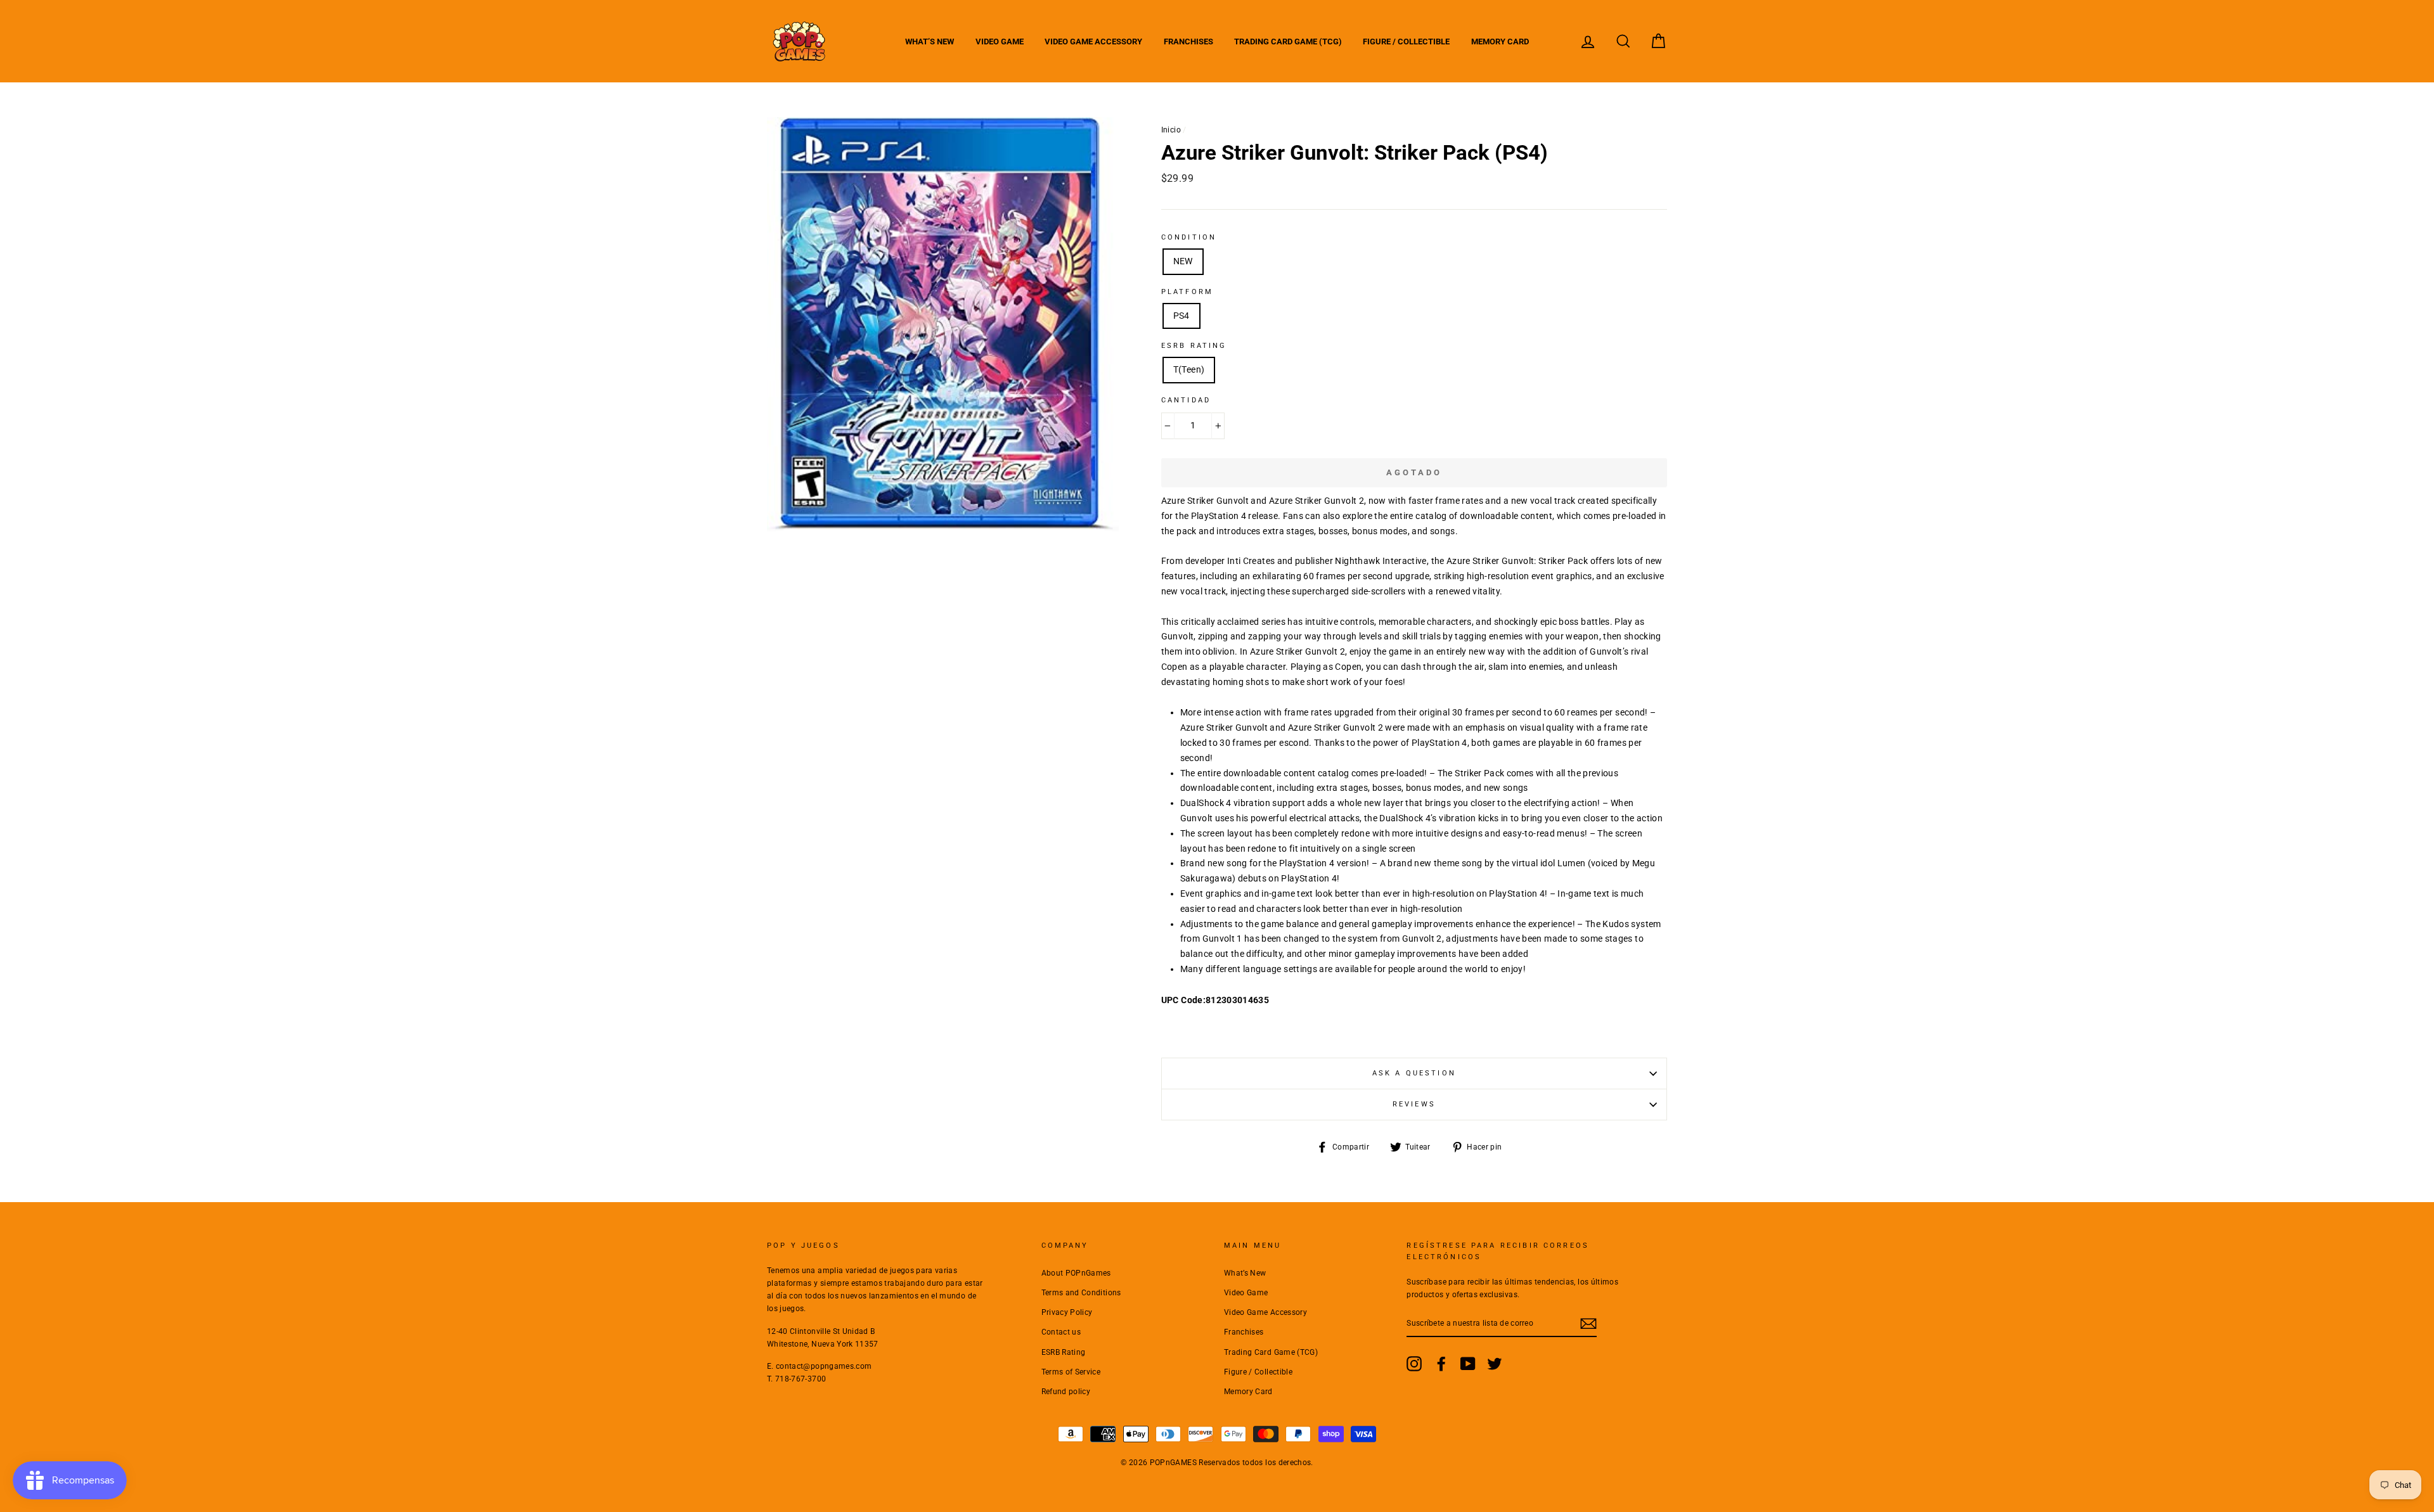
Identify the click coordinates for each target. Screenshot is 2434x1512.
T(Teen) (1189, 369)
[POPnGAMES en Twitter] (1495, 1364)
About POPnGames (1076, 1273)
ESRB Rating (1064, 1352)
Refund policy (1066, 1392)
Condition (1189, 237)
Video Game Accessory (1093, 42)
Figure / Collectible (1406, 42)
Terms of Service (1071, 1372)
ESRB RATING (1194, 346)
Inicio (1171, 130)
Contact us (1061, 1332)
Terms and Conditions (1081, 1293)
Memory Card (1500, 42)
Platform (1187, 292)
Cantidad (1186, 400)
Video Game (1000, 42)
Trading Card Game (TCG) (1288, 42)
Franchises (1188, 42)
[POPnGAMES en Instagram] (1414, 1364)
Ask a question (1414, 1073)
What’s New (930, 42)
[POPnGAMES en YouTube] (1468, 1364)
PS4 (1182, 316)
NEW (1183, 261)
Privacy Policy (1067, 1312)
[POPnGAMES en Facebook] (1441, 1364)
